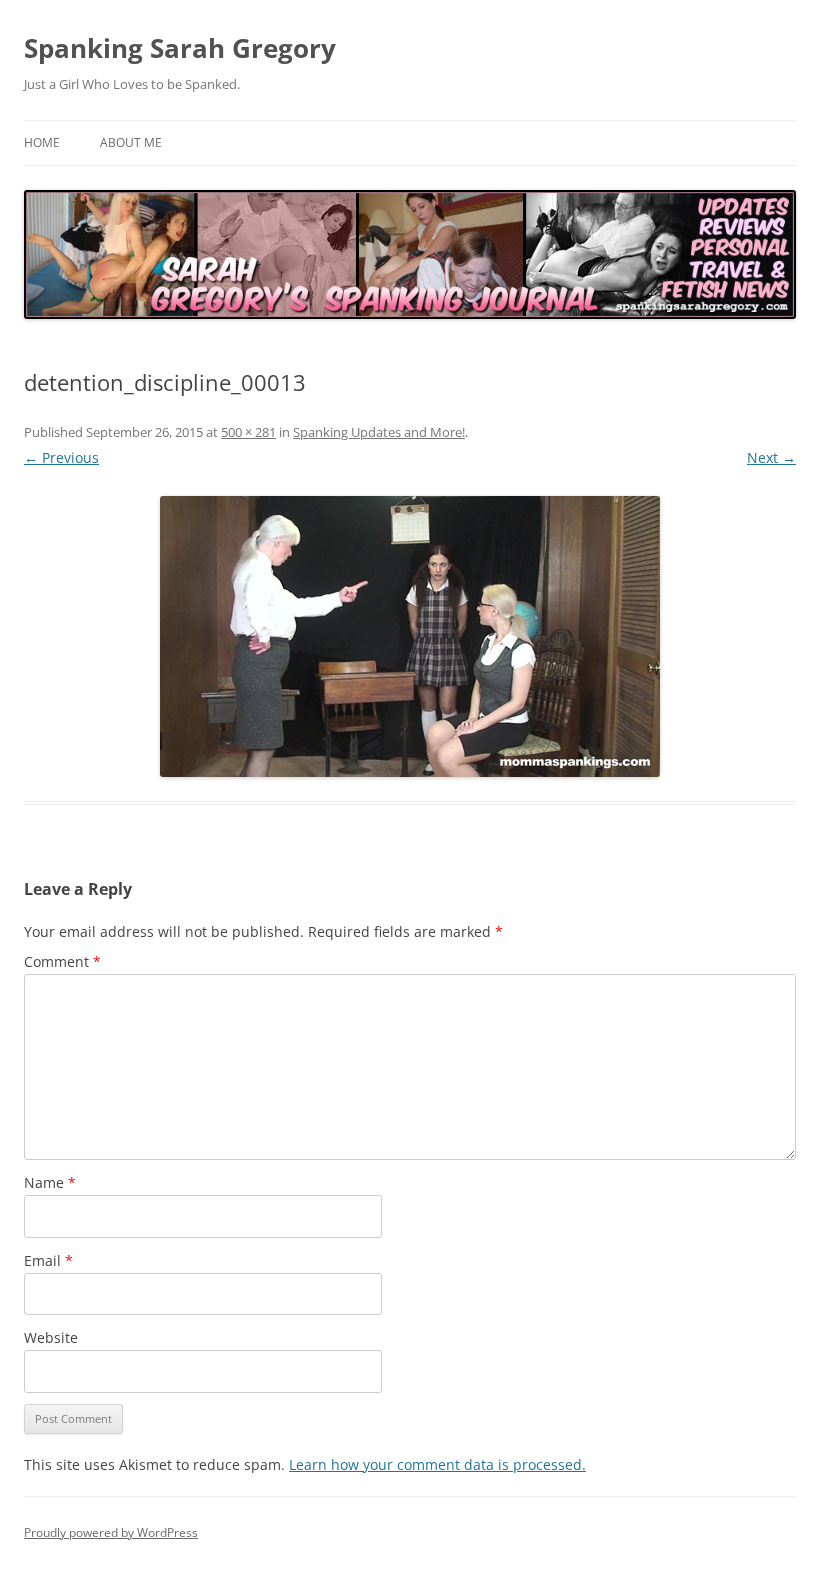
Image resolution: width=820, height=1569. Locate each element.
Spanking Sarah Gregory (180, 48)
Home (42, 142)
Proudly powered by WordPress (111, 1532)
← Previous (61, 457)
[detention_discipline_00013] (410, 636)
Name (50, 1182)
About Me (131, 142)
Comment (62, 961)
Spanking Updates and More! (379, 432)
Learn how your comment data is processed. (437, 1464)
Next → (771, 457)
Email (48, 1260)
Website (51, 1337)
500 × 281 (248, 432)
